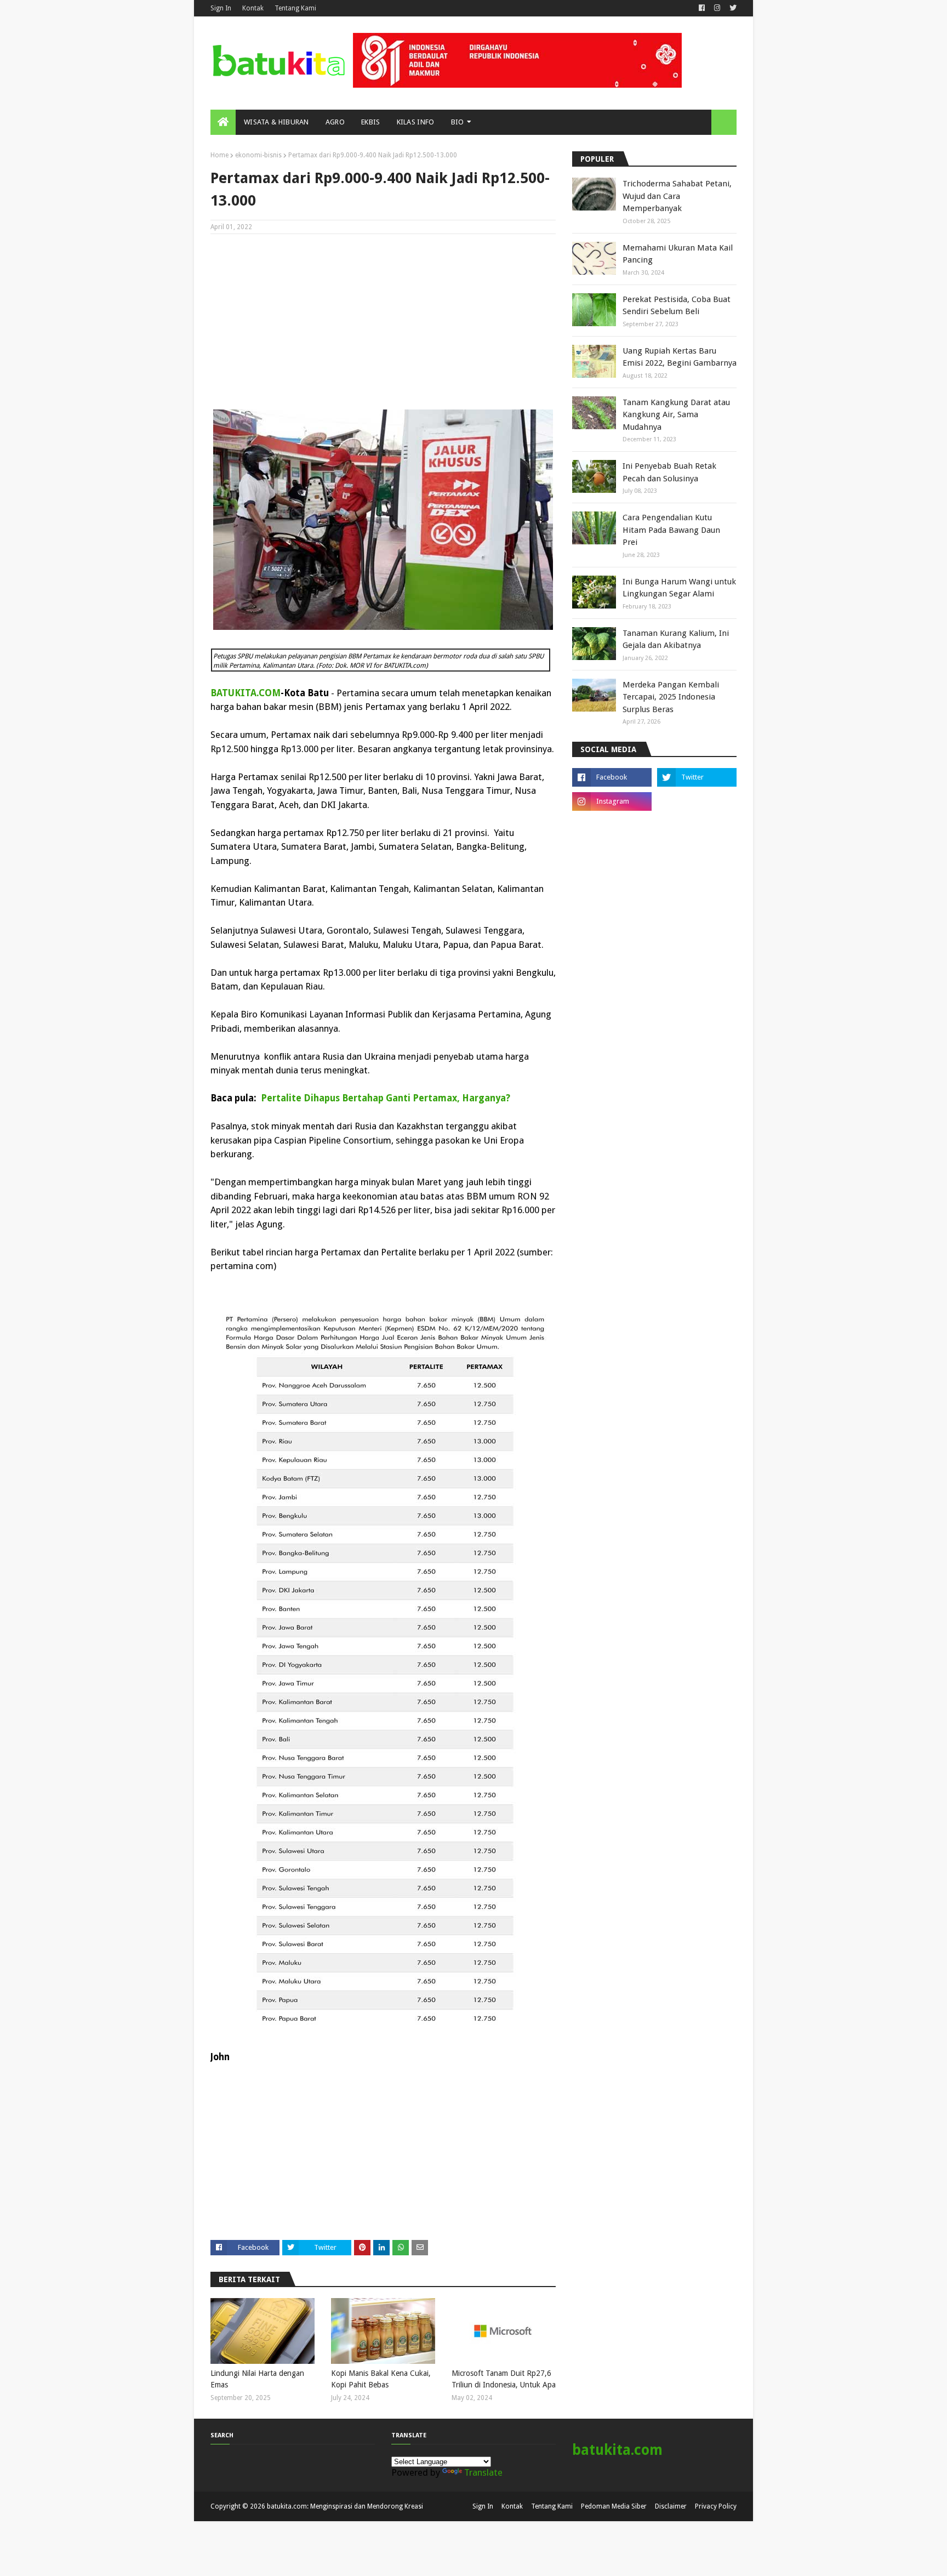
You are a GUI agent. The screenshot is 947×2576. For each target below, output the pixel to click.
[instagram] (717, 8)
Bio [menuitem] (458, 122)
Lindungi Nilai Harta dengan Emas (257, 2379)
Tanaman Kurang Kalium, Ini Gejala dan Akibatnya (676, 639)
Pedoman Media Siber (614, 2506)
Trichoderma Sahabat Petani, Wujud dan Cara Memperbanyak (677, 196)
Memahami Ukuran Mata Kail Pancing (678, 254)
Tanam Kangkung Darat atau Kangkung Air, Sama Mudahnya (676, 415)
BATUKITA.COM (246, 693)
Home (219, 155)
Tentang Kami (295, 8)
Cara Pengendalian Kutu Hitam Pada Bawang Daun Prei (671, 530)
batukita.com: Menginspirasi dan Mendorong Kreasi (345, 2506)
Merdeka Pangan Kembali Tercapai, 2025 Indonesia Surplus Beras (671, 697)
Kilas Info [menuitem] (416, 122)
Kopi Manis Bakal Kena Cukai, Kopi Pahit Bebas (381, 2379)
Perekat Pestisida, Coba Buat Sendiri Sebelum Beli (677, 306)
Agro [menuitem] (335, 122)
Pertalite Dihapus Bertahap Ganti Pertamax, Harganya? (386, 1098)
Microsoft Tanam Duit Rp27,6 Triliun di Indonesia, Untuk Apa (504, 2379)
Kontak (253, 8)
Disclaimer (671, 2506)
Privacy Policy (716, 2506)
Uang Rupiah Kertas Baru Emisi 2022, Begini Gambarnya (680, 357)
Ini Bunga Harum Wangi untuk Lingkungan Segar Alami (679, 588)
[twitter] (732, 8)
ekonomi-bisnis (258, 155)
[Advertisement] (383, 322)
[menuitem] (223, 122)
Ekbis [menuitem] (371, 122)
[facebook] (702, 8)
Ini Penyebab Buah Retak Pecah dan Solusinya (669, 472)
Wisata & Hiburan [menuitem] (276, 122)
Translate (483, 2472)
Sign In (221, 8)
